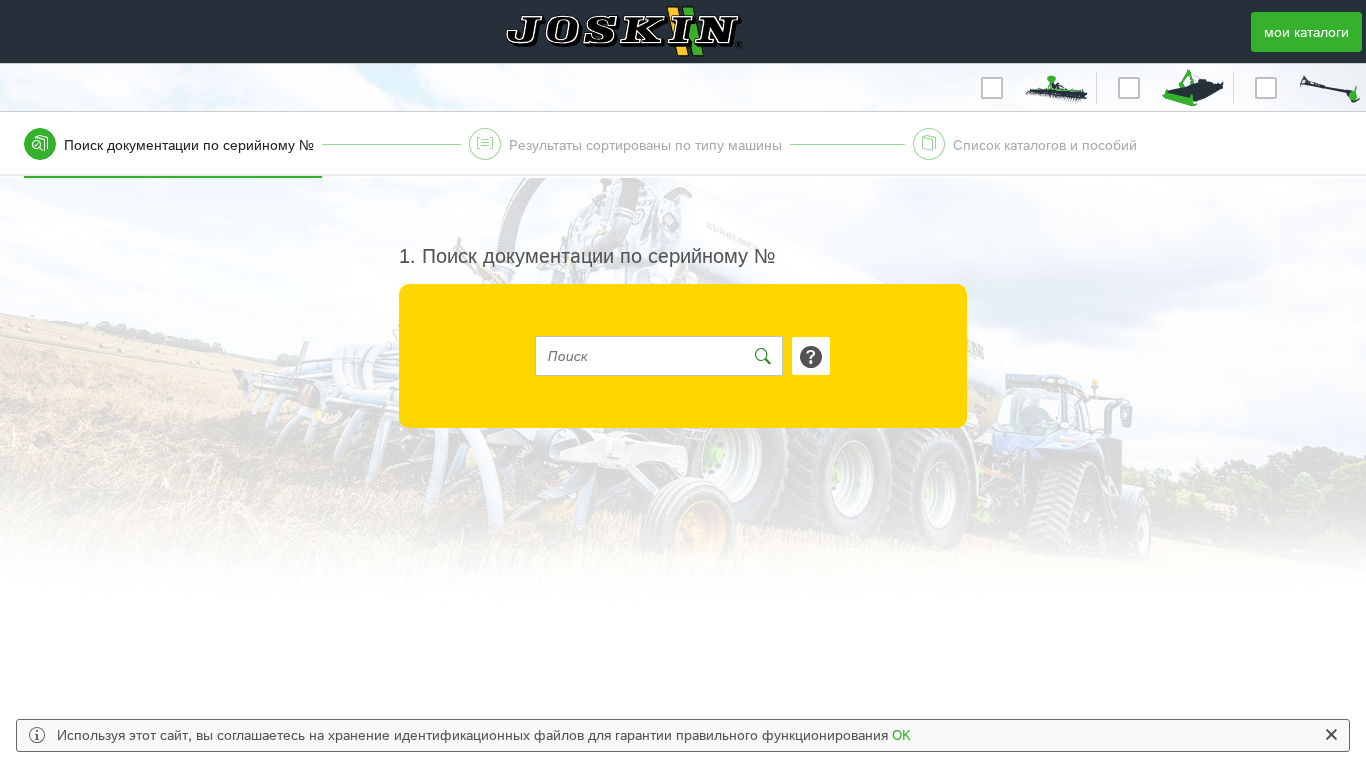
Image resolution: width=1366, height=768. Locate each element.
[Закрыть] (1331, 735)
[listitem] (238, 152)
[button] (1056, 88)
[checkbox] (992, 88)
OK (901, 735)
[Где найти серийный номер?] (811, 356)
